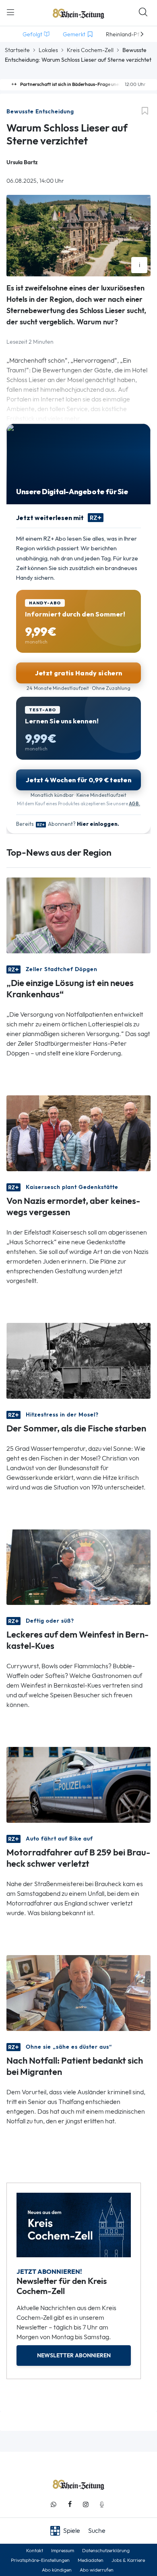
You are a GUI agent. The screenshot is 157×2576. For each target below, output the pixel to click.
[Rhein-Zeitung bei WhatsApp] (54, 2504)
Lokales (48, 50)
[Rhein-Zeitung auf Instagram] (86, 2504)
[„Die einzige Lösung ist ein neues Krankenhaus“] (78, 914)
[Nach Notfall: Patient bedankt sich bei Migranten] (78, 1992)
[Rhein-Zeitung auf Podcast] (102, 2504)
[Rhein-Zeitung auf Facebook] (70, 2504)
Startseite (17, 50)
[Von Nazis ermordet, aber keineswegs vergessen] (78, 1132)
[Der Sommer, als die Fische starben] (78, 1360)
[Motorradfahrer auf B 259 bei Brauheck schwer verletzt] (78, 1784)
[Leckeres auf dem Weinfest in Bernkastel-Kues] (78, 1566)
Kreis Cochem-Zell (90, 50)
